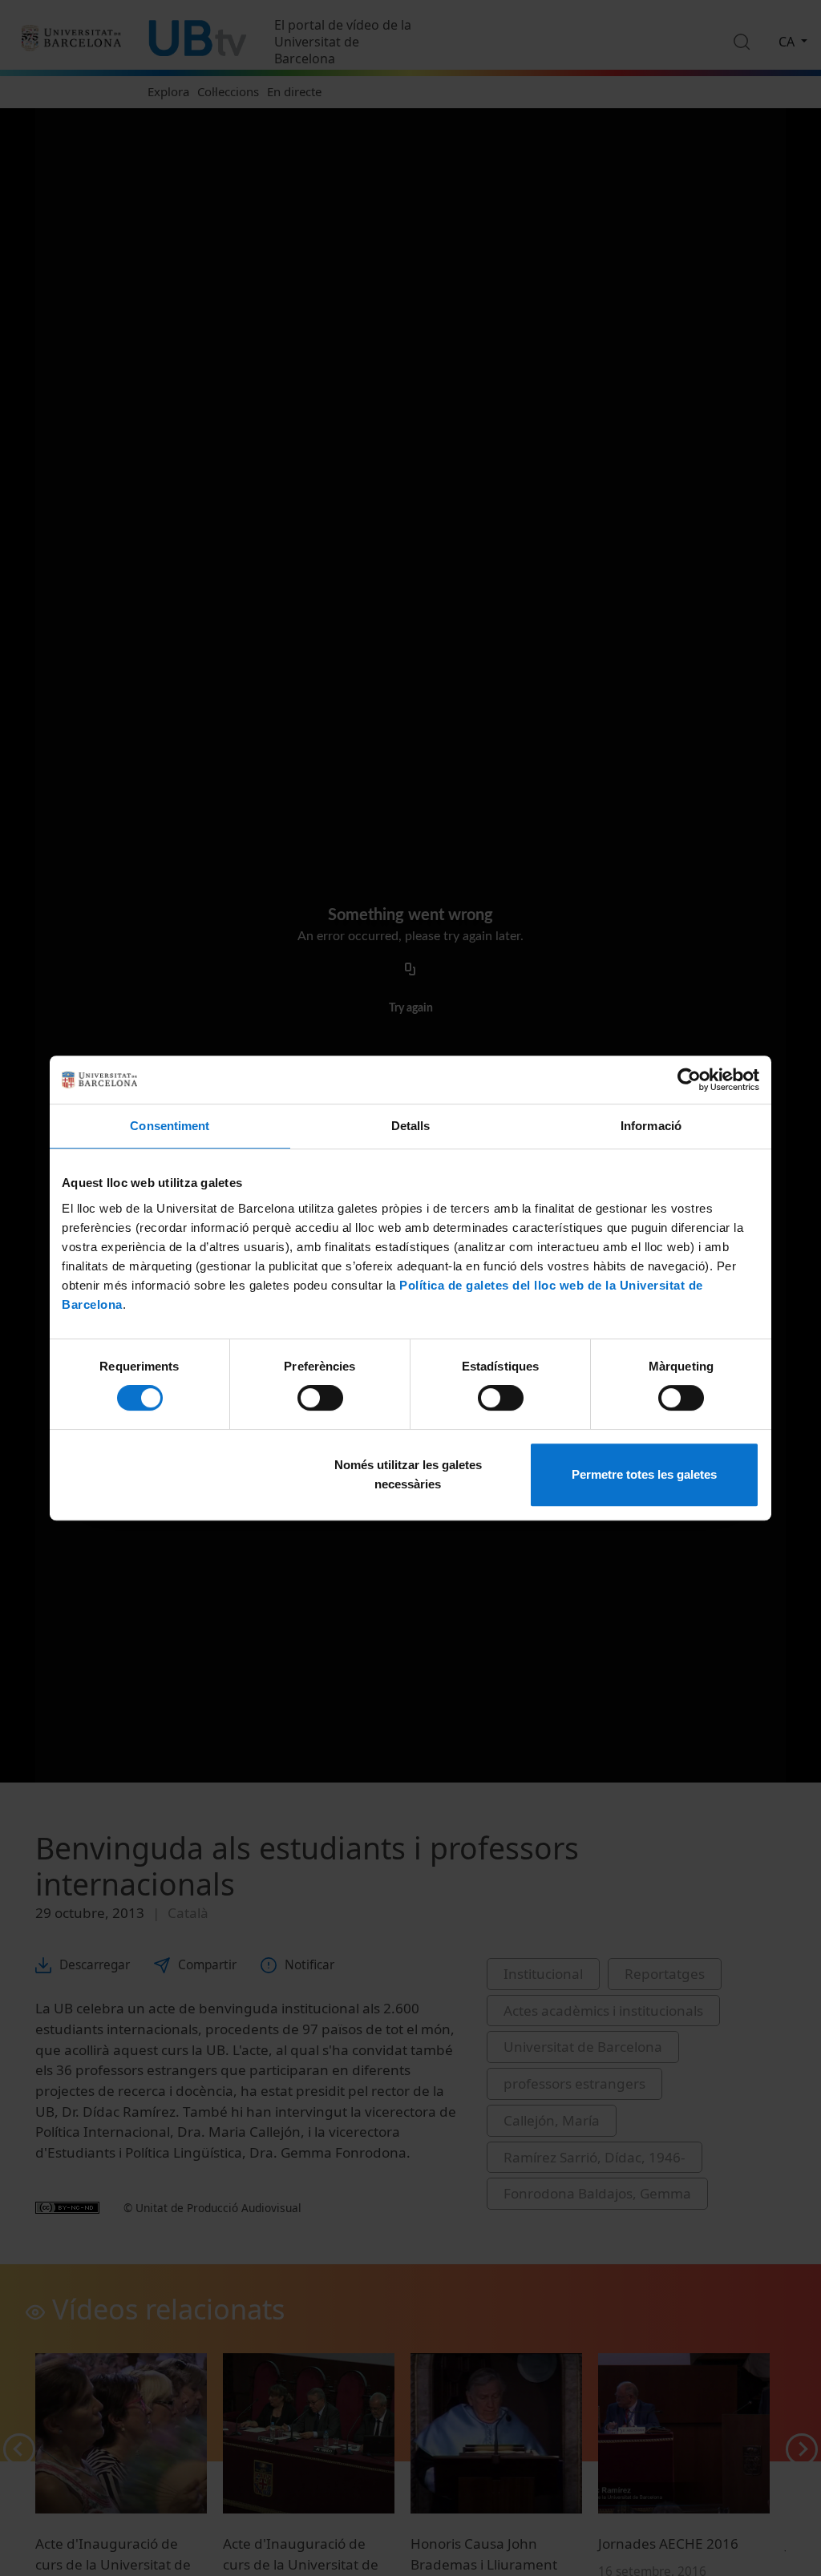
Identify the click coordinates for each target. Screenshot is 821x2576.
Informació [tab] (651, 1126)
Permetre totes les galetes (644, 1474)
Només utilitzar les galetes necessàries (408, 1474)
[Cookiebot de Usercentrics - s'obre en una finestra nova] (689, 1080)
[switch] (320, 1398)
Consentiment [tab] (170, 1126)
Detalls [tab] (411, 1126)
